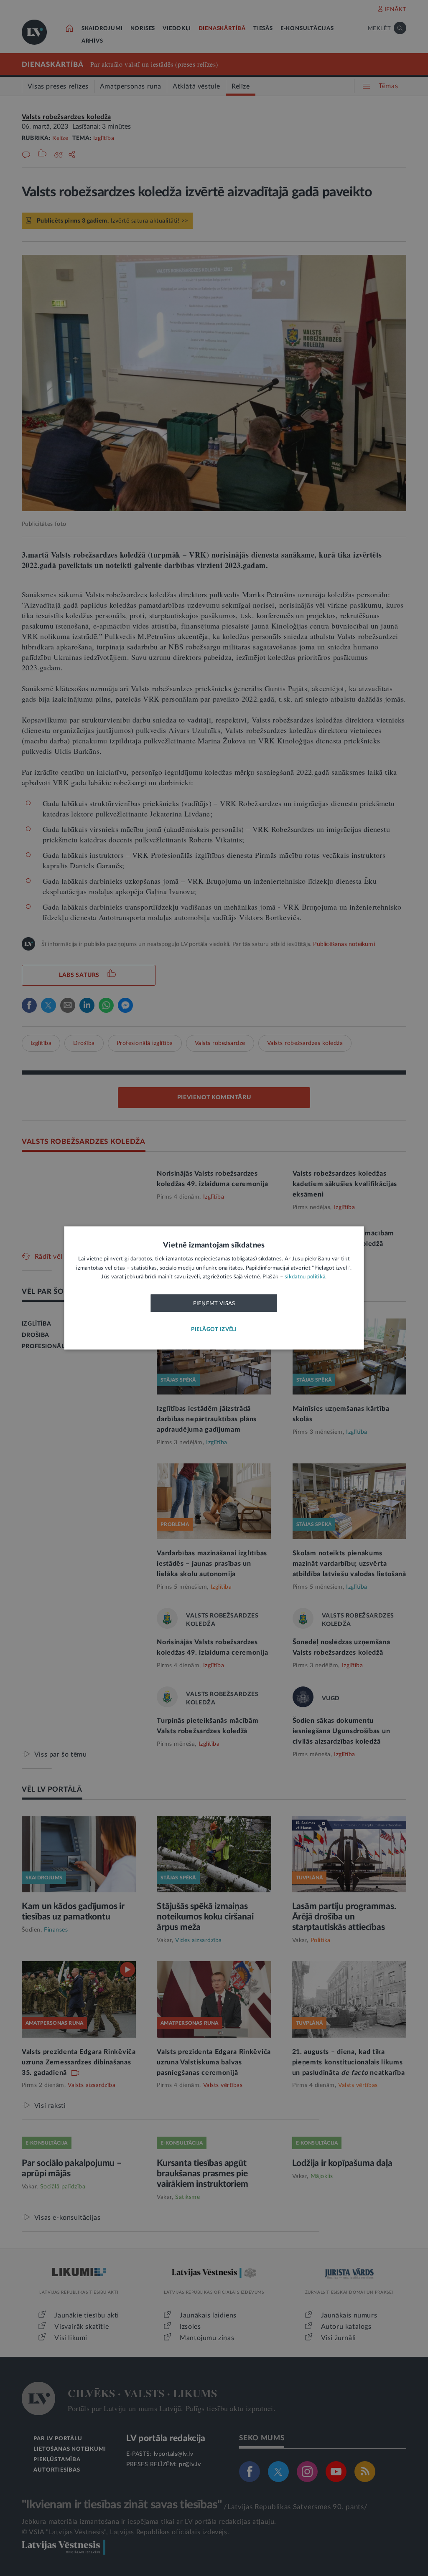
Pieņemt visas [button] (214, 1303)
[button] (214, 1330)
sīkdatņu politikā (305, 1277)
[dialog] (214, 1288)
